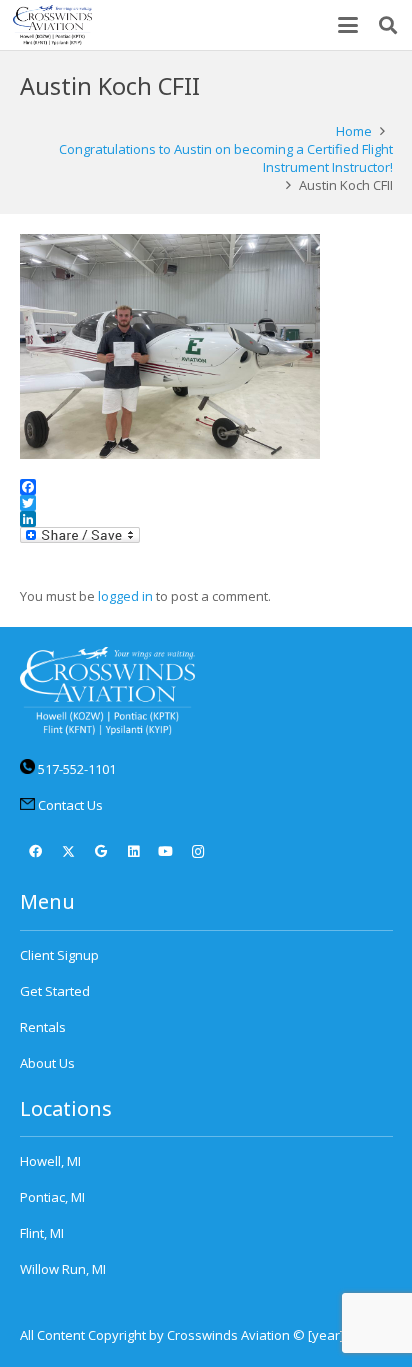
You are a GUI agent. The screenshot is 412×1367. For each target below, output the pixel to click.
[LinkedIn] (133, 852)
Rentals (43, 1027)
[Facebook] (36, 852)
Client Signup (59, 955)
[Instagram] (198, 852)
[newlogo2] (52, 25)
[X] (68, 852)
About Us (47, 1063)
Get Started (55, 991)
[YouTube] (166, 852)
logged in (125, 596)
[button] (348, 25)
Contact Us (70, 805)
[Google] (101, 852)
